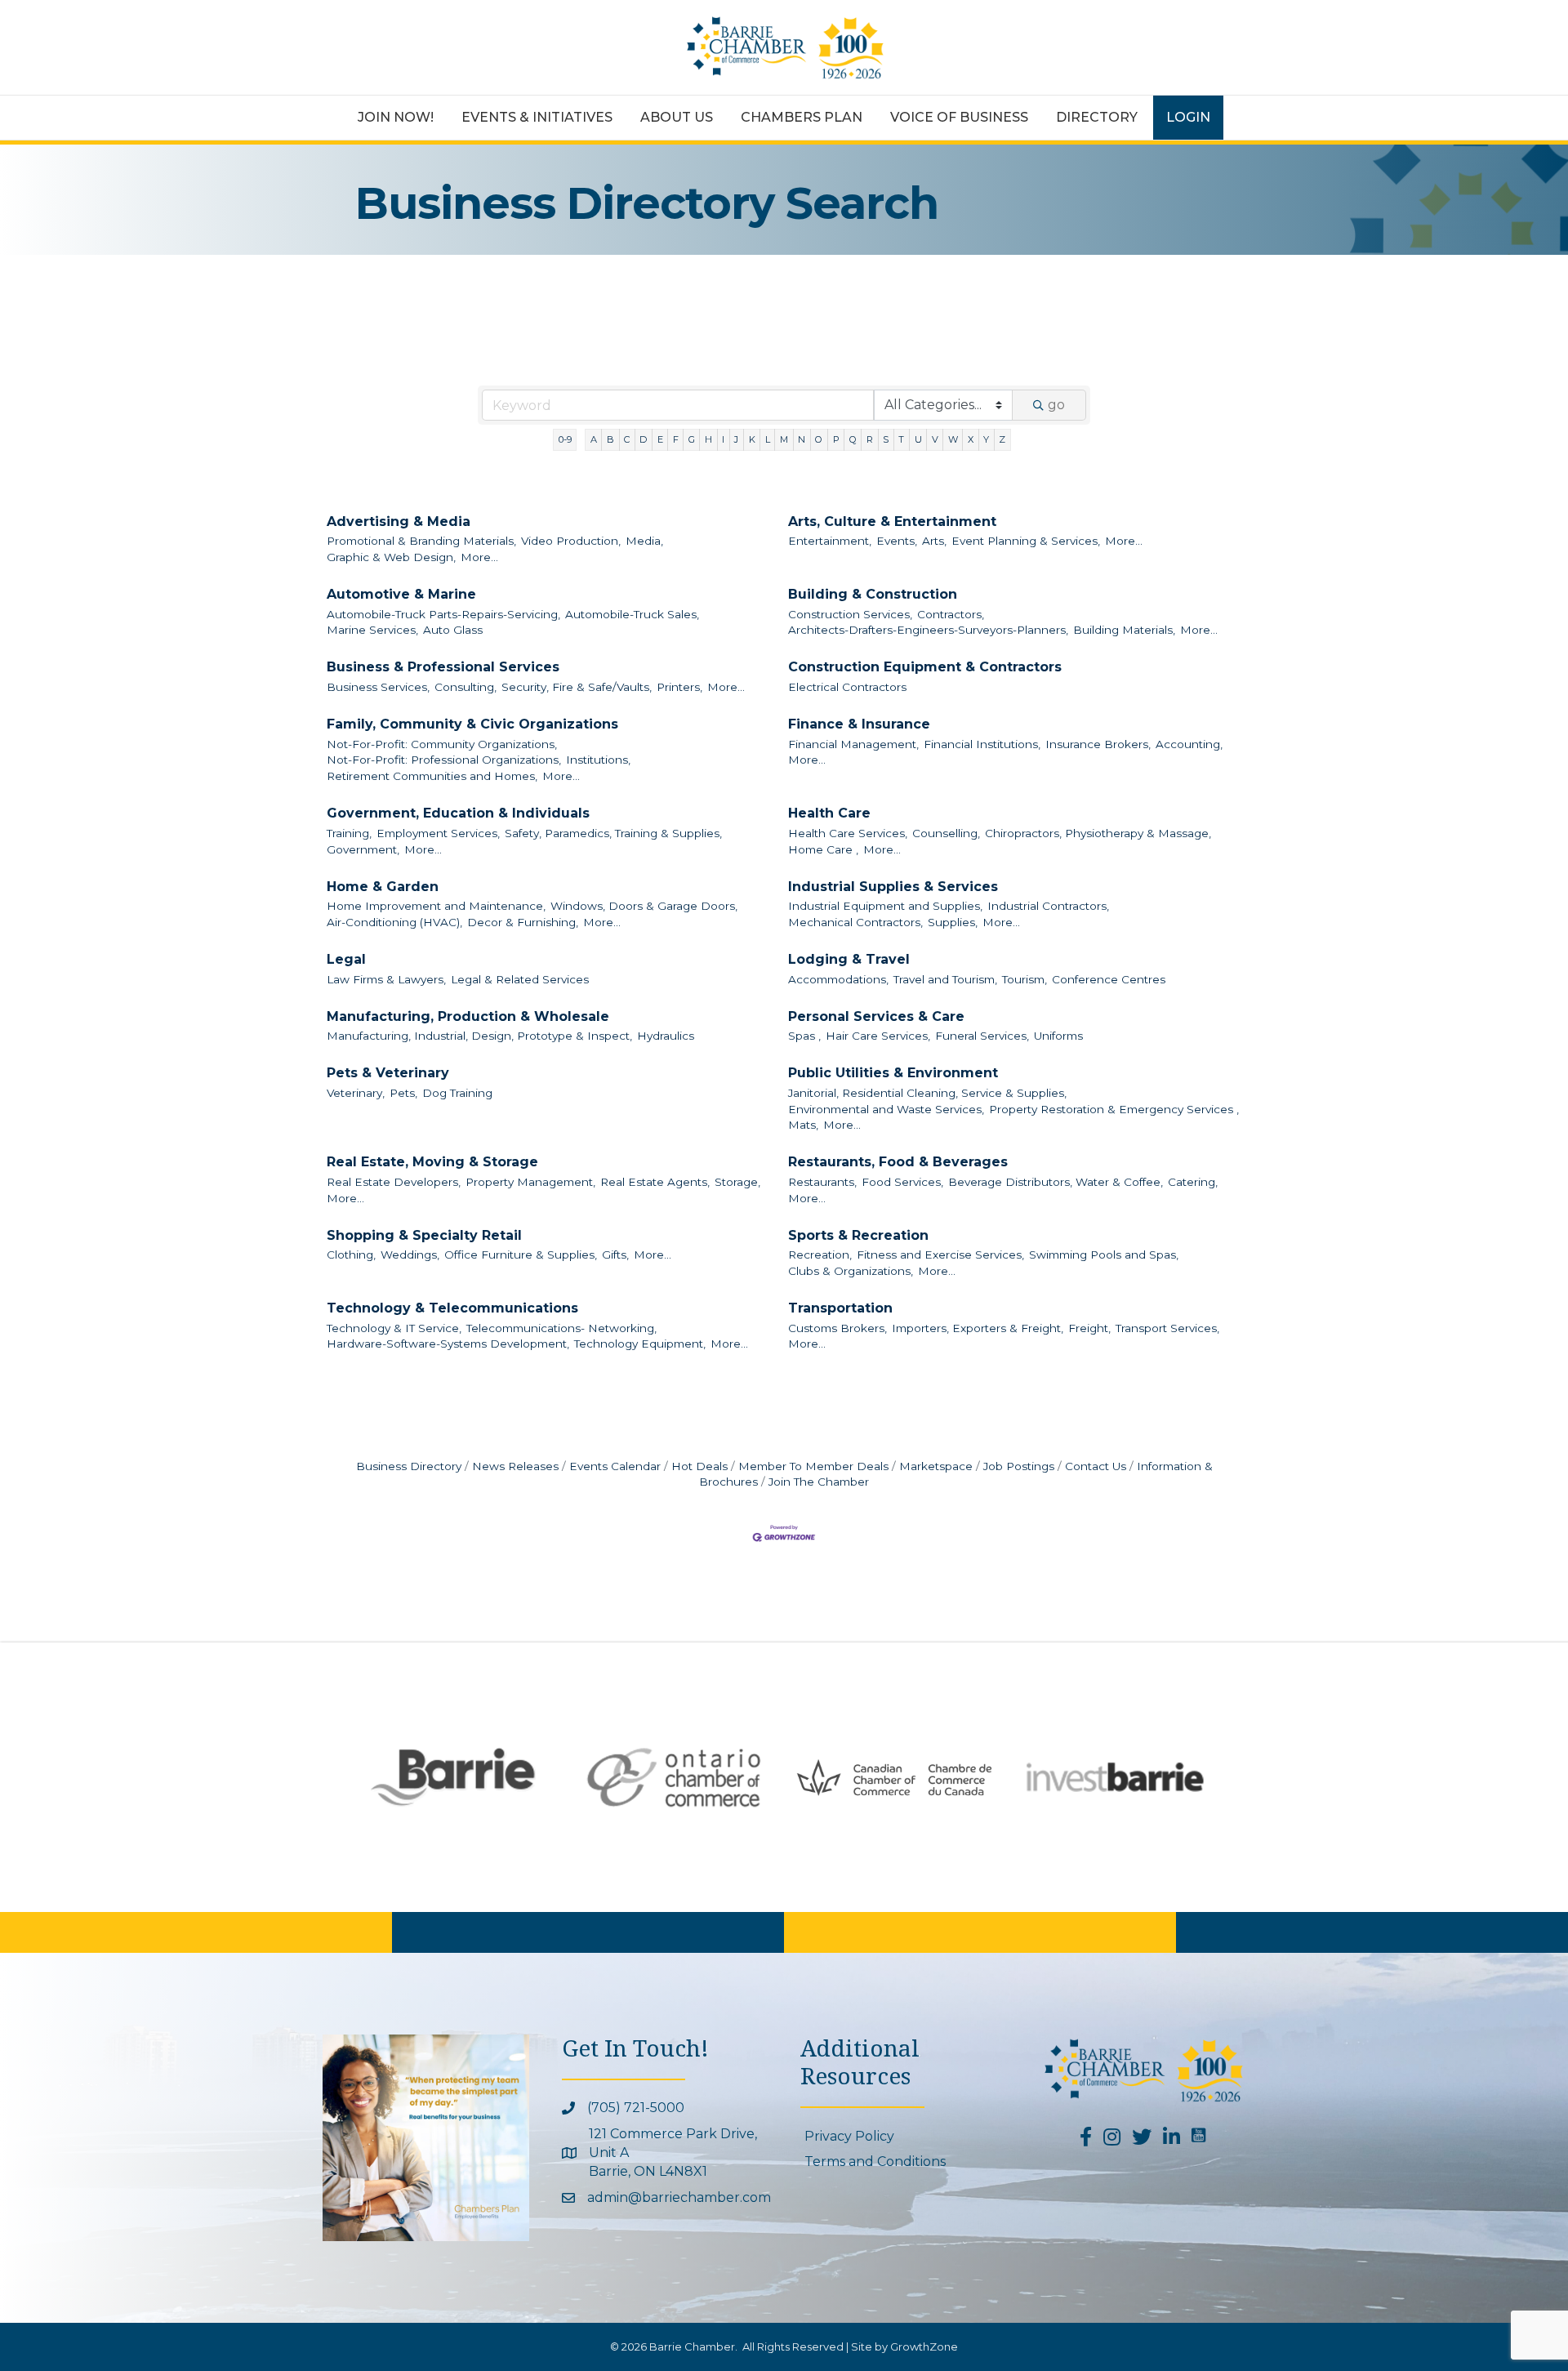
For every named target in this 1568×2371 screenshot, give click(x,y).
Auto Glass (453, 630)
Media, (644, 541)
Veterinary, (356, 1093)
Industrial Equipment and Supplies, (885, 906)
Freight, (1089, 1328)
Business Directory (409, 1466)
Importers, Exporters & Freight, (978, 1328)
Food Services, (902, 1182)
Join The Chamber (819, 1482)
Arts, (934, 541)
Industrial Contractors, (1048, 906)
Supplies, (953, 922)
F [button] (676, 439)
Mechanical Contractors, (855, 922)
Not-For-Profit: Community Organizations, (442, 744)
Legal (346, 959)
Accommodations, (838, 979)
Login (1188, 117)
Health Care (829, 813)
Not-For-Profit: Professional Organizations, (444, 760)
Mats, (803, 1125)
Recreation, (820, 1255)
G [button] (692, 439)
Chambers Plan (802, 117)
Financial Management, (853, 744)
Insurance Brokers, (1098, 744)
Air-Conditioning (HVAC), (394, 922)
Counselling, (946, 833)
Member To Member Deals (813, 1466)
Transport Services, (1167, 1328)
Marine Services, (372, 630)
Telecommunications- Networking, (561, 1328)
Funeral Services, (982, 1036)
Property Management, (530, 1182)
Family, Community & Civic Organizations (472, 724)
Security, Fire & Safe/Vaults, (577, 687)
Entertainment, (830, 541)
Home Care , (823, 849)
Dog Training (457, 1093)
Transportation (840, 1308)
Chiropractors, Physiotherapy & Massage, (1098, 833)
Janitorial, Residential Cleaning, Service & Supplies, (927, 1093)
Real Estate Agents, (655, 1182)
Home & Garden (383, 887)
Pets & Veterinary (388, 1073)
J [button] (736, 439)
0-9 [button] (565, 439)
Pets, (403, 1093)
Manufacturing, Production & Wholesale (468, 1016)
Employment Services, (438, 833)
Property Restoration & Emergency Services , (1114, 1109)
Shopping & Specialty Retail (424, 1235)
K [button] (752, 439)
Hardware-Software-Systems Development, (448, 1344)
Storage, (737, 1182)
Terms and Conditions (875, 2162)
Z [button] (1002, 439)
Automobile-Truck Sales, (632, 614)
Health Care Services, (848, 833)
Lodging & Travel (849, 959)
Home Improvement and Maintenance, (436, 906)
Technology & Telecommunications (452, 1308)
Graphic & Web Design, (391, 557)
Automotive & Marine (401, 594)
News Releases (515, 1466)
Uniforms (1058, 1036)
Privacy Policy (849, 2136)
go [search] (1056, 405)
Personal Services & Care (876, 1016)
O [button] (819, 439)
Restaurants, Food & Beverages (898, 1162)
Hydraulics (666, 1036)
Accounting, (1189, 744)
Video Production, (571, 541)
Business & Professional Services (443, 667)
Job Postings (1019, 1466)
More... (479, 557)
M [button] (784, 439)
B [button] (610, 439)
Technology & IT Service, (394, 1328)
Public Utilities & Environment (893, 1073)
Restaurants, (822, 1182)
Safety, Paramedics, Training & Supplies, (613, 833)
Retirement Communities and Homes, (432, 776)
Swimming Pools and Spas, (1104, 1255)
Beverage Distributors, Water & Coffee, (1056, 1182)
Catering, (1193, 1182)
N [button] (802, 439)
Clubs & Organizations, (851, 1271)
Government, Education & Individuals (458, 813)
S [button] (886, 439)
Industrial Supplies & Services (893, 887)
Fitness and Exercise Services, (940, 1255)
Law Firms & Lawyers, (386, 979)
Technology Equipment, (640, 1344)
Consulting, (465, 687)
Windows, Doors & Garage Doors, (644, 906)
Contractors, (951, 614)
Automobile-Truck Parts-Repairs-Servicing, (443, 614)
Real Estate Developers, (394, 1182)
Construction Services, (850, 614)
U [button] (918, 439)
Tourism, (1025, 979)
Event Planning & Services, (1026, 541)
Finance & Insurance (859, 724)
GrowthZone (924, 2346)
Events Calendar (615, 1466)
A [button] (594, 439)
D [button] (643, 439)
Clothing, (351, 1255)
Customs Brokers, (837, 1328)
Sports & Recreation (858, 1235)
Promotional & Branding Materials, (421, 541)
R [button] (870, 439)
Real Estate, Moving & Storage (432, 1162)
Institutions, (598, 760)
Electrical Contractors (847, 687)
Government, (363, 849)
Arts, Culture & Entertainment (892, 521)
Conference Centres (1109, 979)
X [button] (971, 439)
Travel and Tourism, (945, 979)
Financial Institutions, (982, 744)
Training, (349, 833)
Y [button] (986, 439)
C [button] (627, 439)
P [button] (836, 439)
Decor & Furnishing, (523, 922)
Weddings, (410, 1255)
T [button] (901, 439)
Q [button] (853, 439)
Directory (1097, 117)
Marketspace (936, 1466)
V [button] (935, 439)
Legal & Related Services (520, 979)
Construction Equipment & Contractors (925, 667)
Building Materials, (1124, 630)
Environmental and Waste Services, (886, 1109)
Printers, (679, 687)
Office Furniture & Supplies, (521, 1255)
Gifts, (615, 1255)
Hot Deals (699, 1466)
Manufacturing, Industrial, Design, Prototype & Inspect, (479, 1036)
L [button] (768, 439)
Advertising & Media (399, 521)
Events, (897, 541)
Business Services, (378, 687)
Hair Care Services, (878, 1036)
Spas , (804, 1036)
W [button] (953, 439)
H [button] (708, 439)
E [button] (660, 439)
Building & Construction (873, 594)
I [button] (723, 439)
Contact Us (1096, 1466)
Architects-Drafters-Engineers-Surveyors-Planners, (928, 630)
